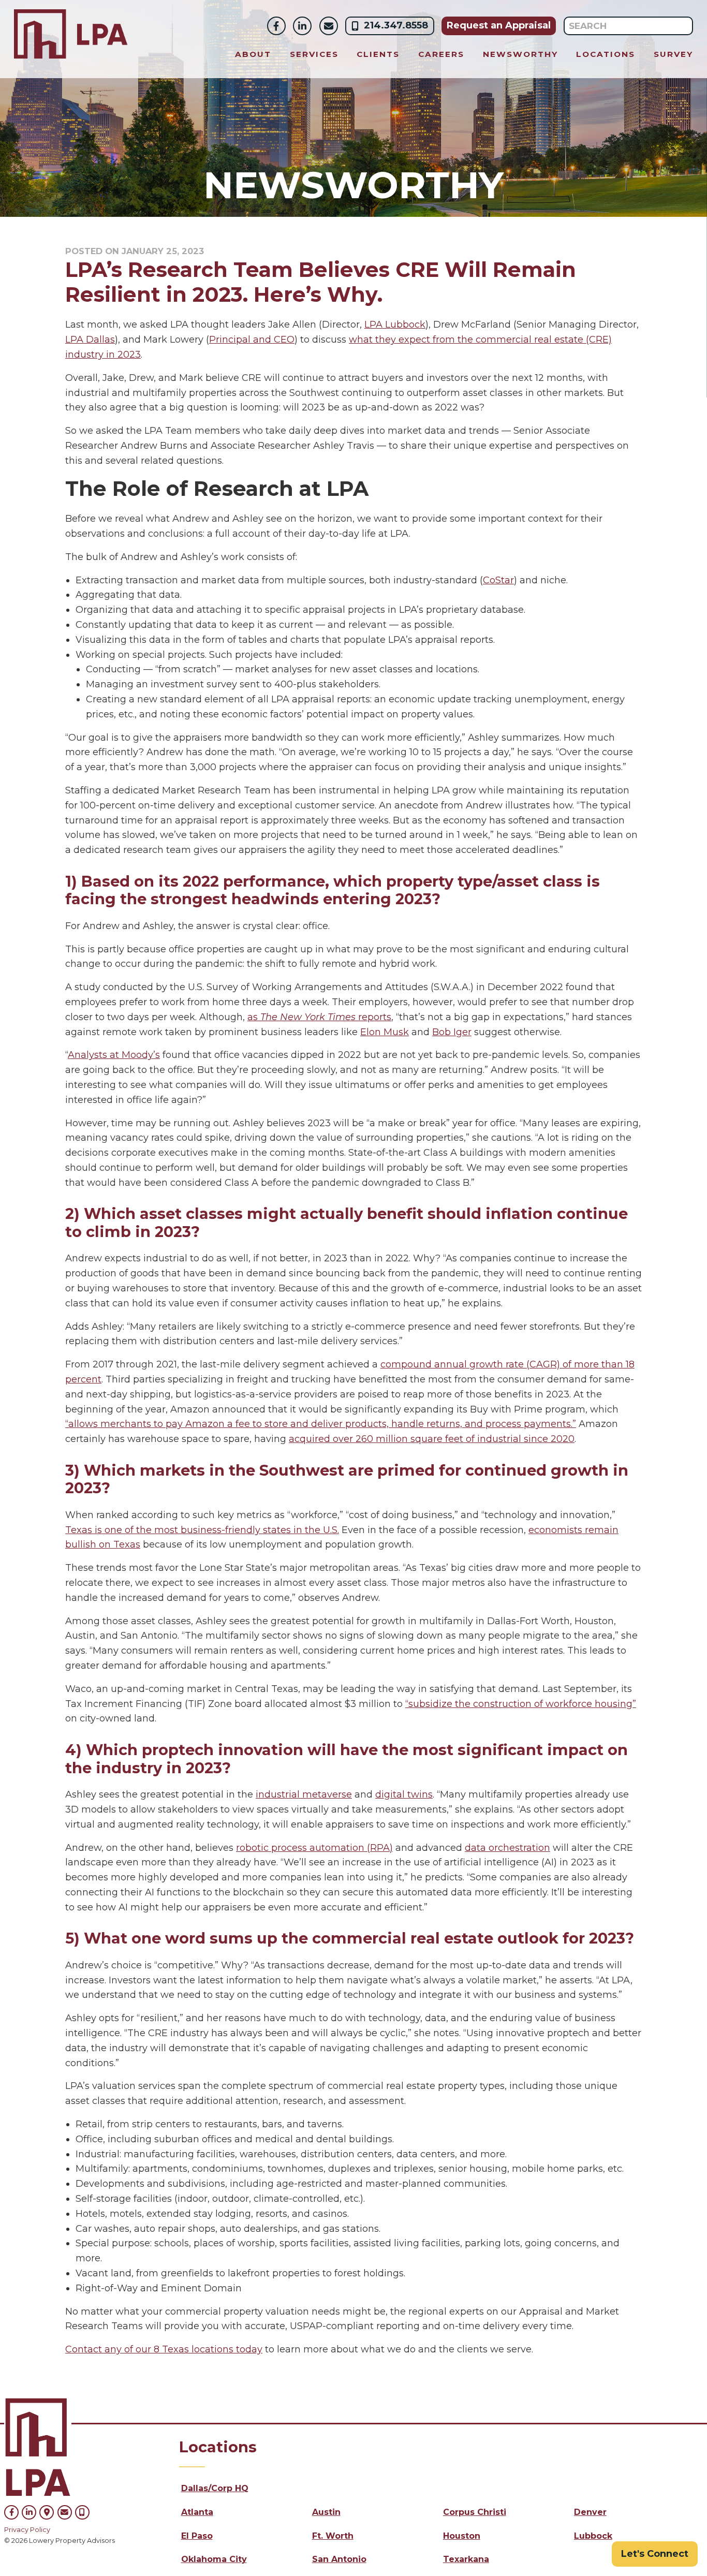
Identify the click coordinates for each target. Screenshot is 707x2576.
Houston (462, 2536)
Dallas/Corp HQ (215, 2488)
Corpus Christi (475, 2512)
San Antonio (339, 2559)
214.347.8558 (396, 25)
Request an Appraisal (499, 25)
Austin (326, 2512)
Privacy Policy (27, 2530)
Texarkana (466, 2559)
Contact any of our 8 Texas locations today (164, 2349)
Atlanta (197, 2512)
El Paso (197, 2536)
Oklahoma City (214, 2559)
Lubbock (593, 2536)
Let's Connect (655, 2554)
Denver (590, 2512)
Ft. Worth (333, 2536)
